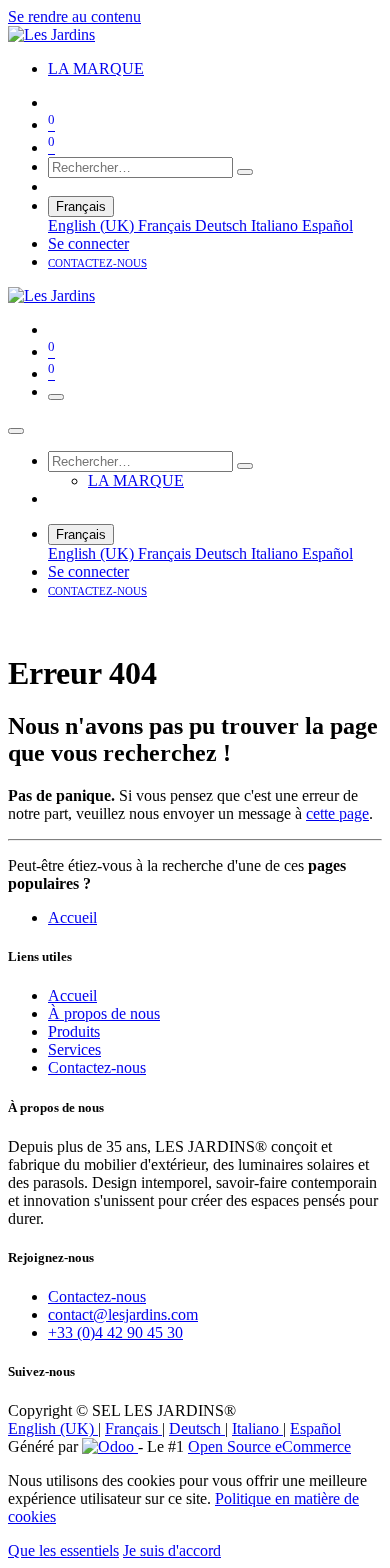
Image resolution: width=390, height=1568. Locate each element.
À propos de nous (104, 1013)
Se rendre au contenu (74, 16)
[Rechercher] (245, 172)
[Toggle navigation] (56, 397)
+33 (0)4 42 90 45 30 (115, 1332)
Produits (74, 1031)
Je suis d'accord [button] (172, 1550)
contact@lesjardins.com (123, 1314)
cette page (337, 813)
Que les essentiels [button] (63, 1550)
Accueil (72, 917)
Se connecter (88, 243)
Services (74, 1049)
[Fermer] (16, 431)
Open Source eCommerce (269, 1446)
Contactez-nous (97, 1067)
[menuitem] (96, 68)
